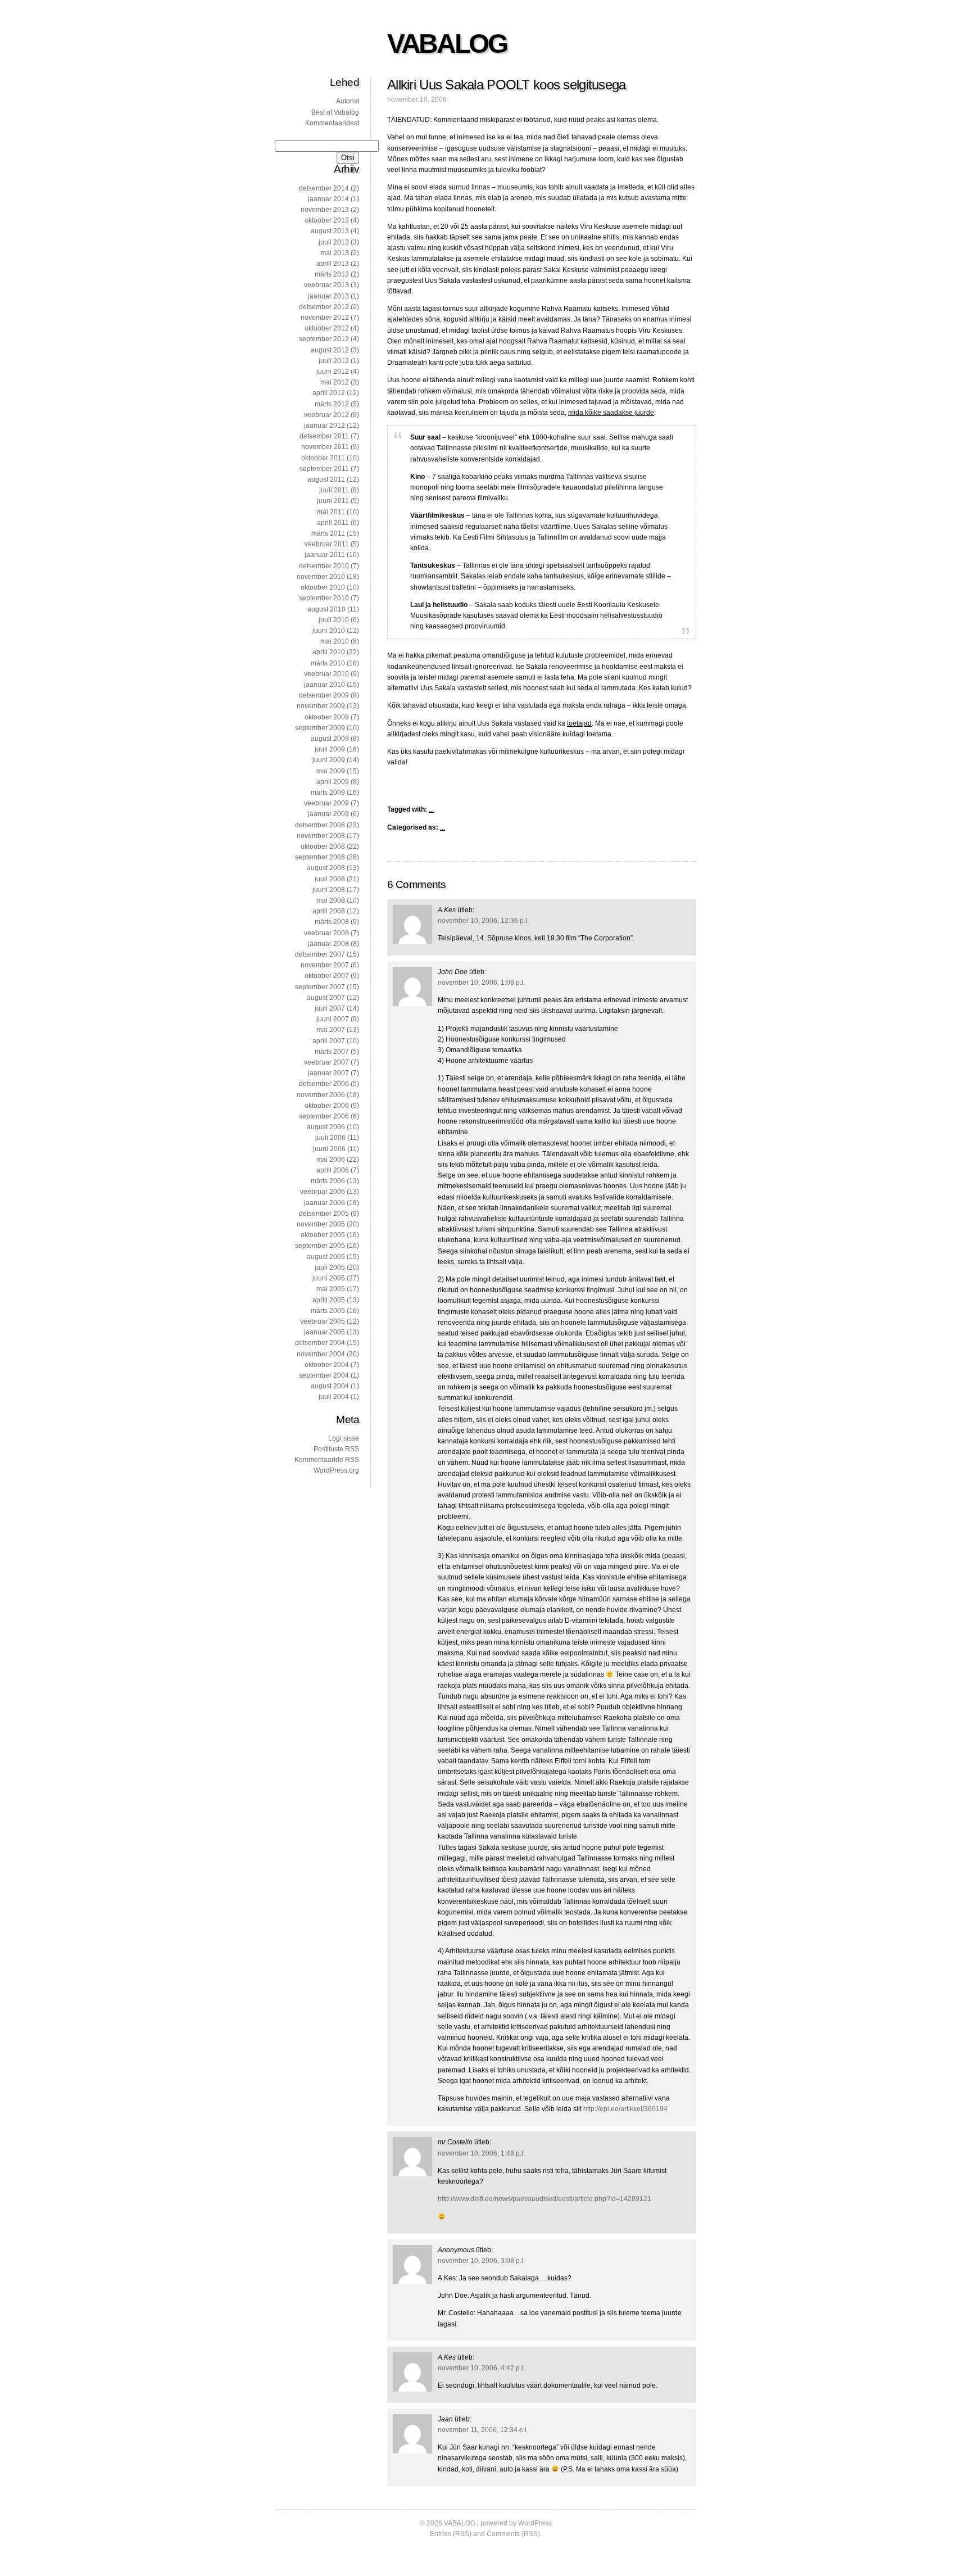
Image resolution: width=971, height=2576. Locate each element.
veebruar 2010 (326, 674)
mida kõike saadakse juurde (611, 413)
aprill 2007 (329, 1041)
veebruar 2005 (323, 1321)
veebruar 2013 (326, 285)
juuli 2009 (330, 749)
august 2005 (326, 1257)
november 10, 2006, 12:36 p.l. (483, 921)
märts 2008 (332, 922)
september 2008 (320, 857)
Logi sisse (344, 1438)
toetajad (579, 723)
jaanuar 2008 (328, 944)
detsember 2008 (320, 825)
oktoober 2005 (323, 1235)
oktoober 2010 (323, 587)
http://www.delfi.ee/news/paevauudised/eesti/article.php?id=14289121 (545, 2199)
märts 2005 (328, 1311)
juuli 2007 (330, 1008)
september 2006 (324, 1116)
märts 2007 (332, 1052)
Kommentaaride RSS (327, 1460)
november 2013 (325, 210)
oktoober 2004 (327, 1365)
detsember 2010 (324, 566)
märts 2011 (328, 533)
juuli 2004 (334, 1397)
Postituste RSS (336, 1449)
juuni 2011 (333, 501)
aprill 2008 (329, 911)
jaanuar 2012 (325, 425)
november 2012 (325, 318)
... (431, 809)
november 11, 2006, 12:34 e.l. (483, 2430)
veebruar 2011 (327, 544)
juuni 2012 (333, 372)
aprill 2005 (329, 1300)
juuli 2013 (334, 242)
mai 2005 (331, 1289)
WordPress (535, 2523)
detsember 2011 (324, 436)
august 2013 (330, 231)
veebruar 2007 (326, 1062)
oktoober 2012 (327, 328)
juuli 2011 (334, 490)
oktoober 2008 (323, 846)
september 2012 (324, 339)
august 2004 (330, 1386)
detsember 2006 (324, 1084)
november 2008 (321, 836)
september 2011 (324, 469)
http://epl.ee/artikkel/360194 (625, 2109)
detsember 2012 (324, 307)
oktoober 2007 (327, 976)
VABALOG (447, 44)
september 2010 (324, 598)
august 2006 (326, 1127)
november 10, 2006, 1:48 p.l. (481, 2153)
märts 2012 (332, 404)
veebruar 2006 (323, 1192)
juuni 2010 (329, 631)
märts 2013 (332, 274)
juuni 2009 (329, 760)
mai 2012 (335, 382)
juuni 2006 (329, 1149)
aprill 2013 (333, 264)
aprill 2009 (333, 782)
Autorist (348, 101)
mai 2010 (335, 641)
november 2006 (321, 1095)
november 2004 (321, 1354)
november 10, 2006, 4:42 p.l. (481, 2368)
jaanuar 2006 (325, 1203)
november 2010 (321, 577)
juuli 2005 (330, 1267)
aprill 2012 (329, 393)
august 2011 (326, 479)
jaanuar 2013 (328, 296)
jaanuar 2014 (328, 199)
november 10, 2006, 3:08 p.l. (481, 2261)
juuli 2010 (334, 620)
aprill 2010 (329, 652)
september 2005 (320, 1246)
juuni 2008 (329, 890)
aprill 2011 (333, 523)
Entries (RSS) (451, 2534)
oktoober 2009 (327, 717)
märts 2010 (328, 663)
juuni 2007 (333, 1019)
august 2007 (326, 998)
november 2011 (325, 447)
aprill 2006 (333, 1170)
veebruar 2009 (326, 803)
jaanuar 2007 (328, 1073)
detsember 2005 (324, 1214)
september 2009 (320, 728)
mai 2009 (331, 771)
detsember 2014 (324, 188)
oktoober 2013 (327, 220)
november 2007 (325, 965)
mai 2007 (331, 1030)
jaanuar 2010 (325, 685)
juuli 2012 (334, 361)
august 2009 (330, 739)
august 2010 (326, 609)
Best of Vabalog (335, 112)
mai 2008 (331, 900)
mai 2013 (335, 253)
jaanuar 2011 (325, 555)
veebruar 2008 (326, 933)
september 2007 (320, 987)
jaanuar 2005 (325, 1332)
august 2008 (326, 868)
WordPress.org (336, 1470)
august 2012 (330, 350)
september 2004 (324, 1375)
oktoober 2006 (327, 1106)
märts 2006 (328, 1181)
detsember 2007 (320, 954)
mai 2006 (331, 1160)
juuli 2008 (330, 879)
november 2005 (321, 1224)
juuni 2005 (329, 1278)
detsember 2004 (320, 1343)
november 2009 (321, 706)
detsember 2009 (324, 695)
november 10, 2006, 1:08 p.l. (481, 983)
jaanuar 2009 (328, 814)
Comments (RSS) (513, 2534)
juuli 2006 (330, 1138)
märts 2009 (328, 793)
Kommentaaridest (332, 123)
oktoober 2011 (323, 458)
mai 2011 (331, 512)
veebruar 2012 (326, 415)
